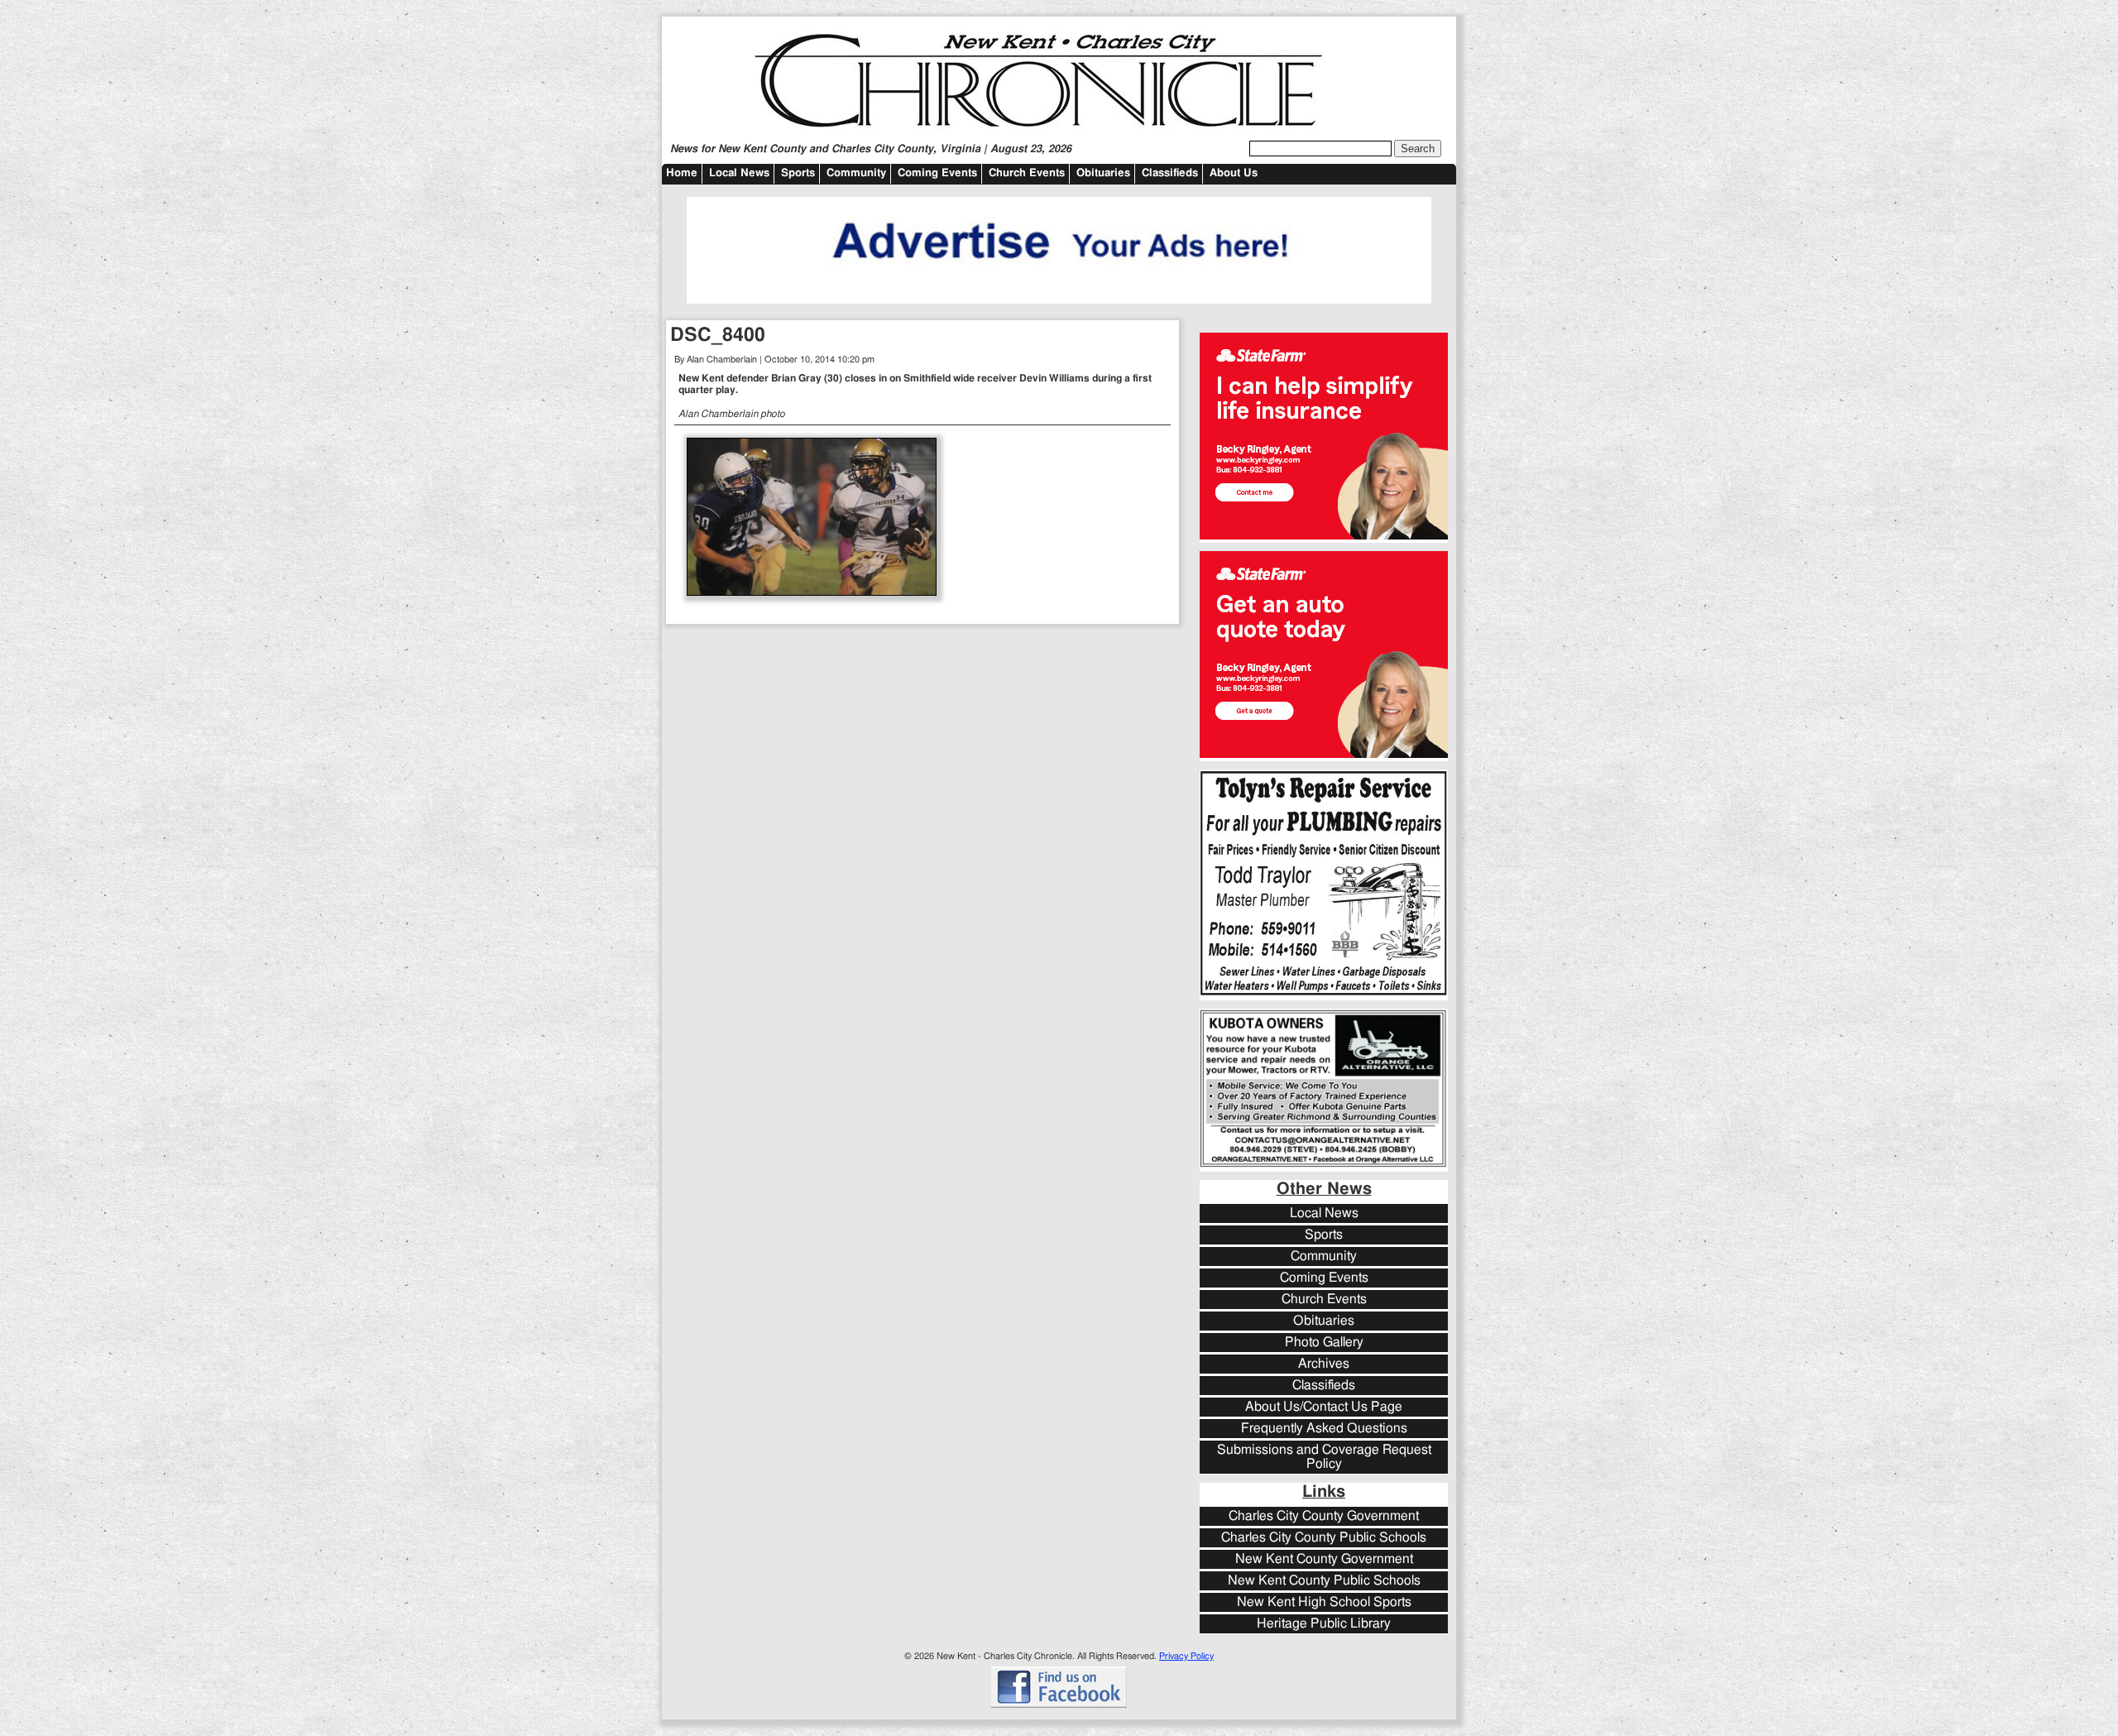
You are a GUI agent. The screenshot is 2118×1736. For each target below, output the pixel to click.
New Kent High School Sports (1324, 1602)
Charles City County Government (1324, 1516)
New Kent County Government (1324, 1559)
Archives (1324, 1364)
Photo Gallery (1324, 1343)
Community (856, 173)
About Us (1234, 173)
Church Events (1027, 173)
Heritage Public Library (1324, 1624)
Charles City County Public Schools (1324, 1538)
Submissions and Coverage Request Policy (1324, 1457)
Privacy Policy (1186, 1656)
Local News (739, 173)
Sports (798, 173)
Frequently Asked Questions (1324, 1429)
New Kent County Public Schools (1324, 1581)
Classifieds (1170, 173)
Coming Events (937, 173)
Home (682, 173)
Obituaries (1103, 173)
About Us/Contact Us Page (1324, 1407)
